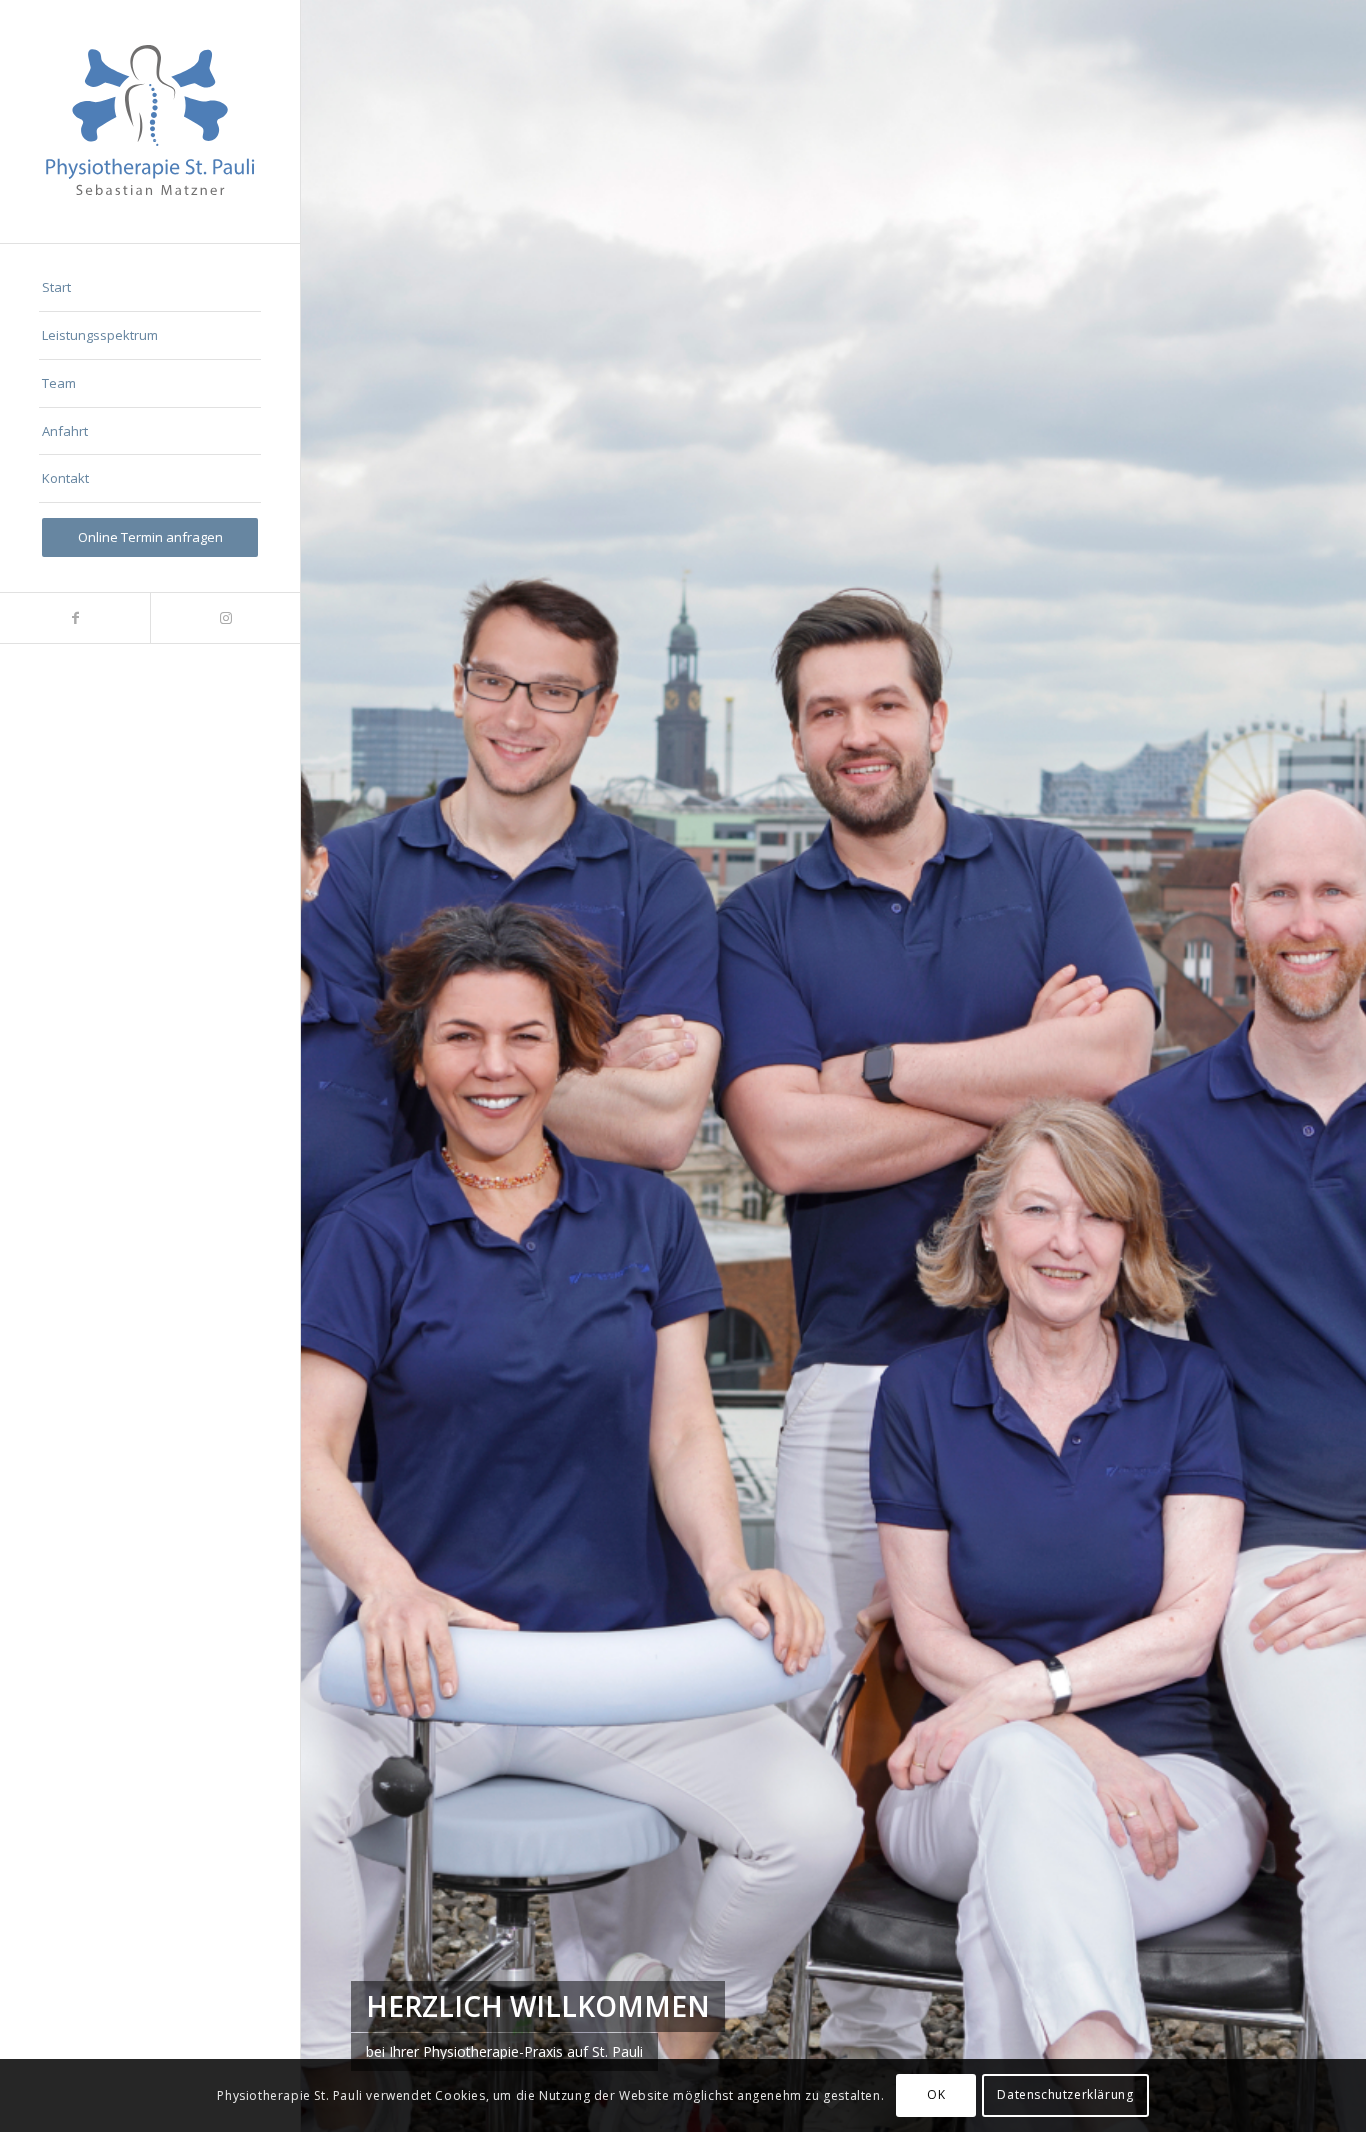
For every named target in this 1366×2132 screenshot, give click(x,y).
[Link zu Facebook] (75, 618)
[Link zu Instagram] (225, 618)
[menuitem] (150, 288)
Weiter (1321, 1066)
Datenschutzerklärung (1065, 2094)
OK (936, 2094)
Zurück (346, 1066)
